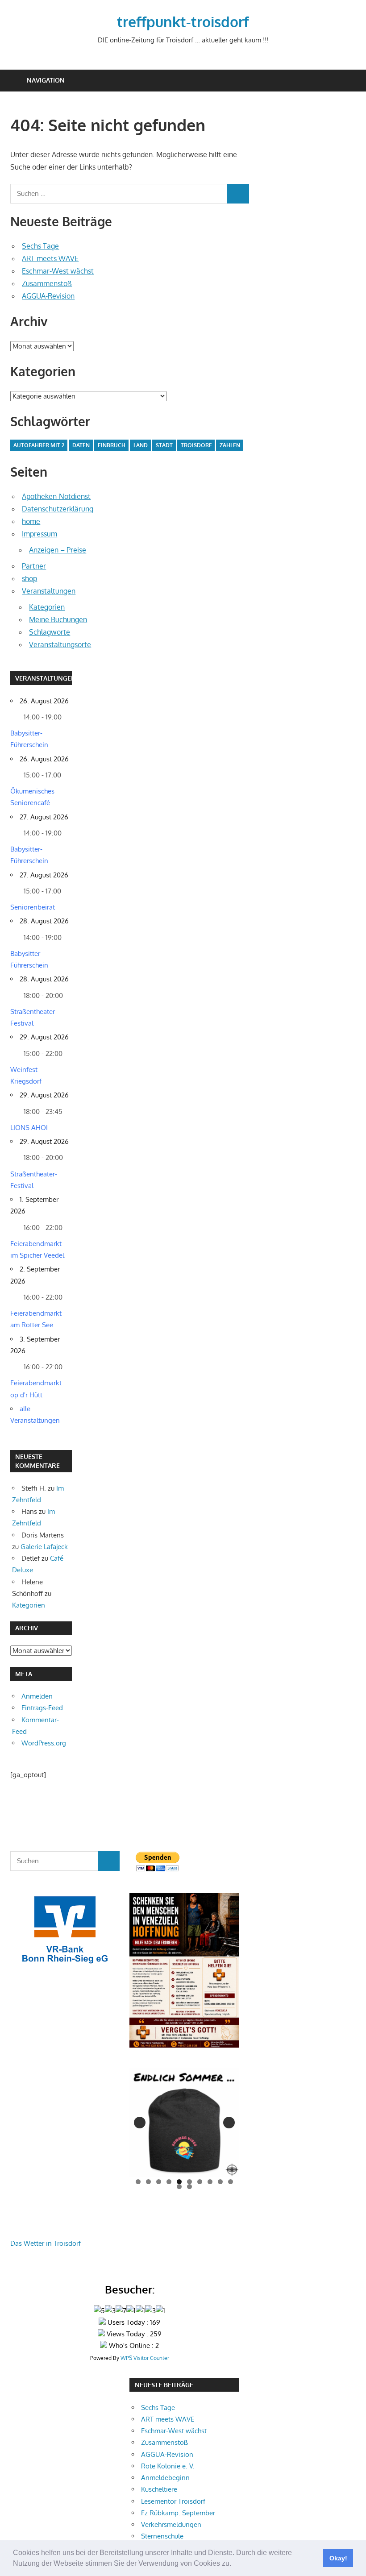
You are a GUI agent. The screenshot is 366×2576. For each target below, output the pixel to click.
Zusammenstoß (47, 283)
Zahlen (230, 445)
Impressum (40, 534)
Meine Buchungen (58, 619)
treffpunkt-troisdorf (183, 22)
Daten (81, 445)
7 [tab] (200, 2182)
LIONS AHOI (29, 1128)
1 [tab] (138, 2182)
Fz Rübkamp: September (178, 2513)
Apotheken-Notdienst (56, 496)
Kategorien (47, 607)
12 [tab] (190, 2187)
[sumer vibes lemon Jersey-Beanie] (184, 2122)
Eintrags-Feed (42, 1708)
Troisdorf (196, 445)
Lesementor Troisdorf (173, 2501)
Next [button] (229, 2123)
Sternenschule (162, 2536)
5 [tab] (179, 2182)
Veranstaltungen (49, 591)
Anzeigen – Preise (58, 550)
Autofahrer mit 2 (39, 445)
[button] (234, 2564)
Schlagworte (50, 632)
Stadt (164, 445)
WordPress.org (44, 1743)
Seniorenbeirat (33, 907)
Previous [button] (140, 2123)
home (31, 521)
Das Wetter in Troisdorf (46, 2243)
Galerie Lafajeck (44, 1547)
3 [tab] (159, 2182)
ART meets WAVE (50, 258)
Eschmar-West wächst (58, 271)
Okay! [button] (338, 2558)
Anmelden (37, 1696)
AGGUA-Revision (48, 296)
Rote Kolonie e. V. (168, 2466)
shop (29, 578)
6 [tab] (189, 2182)
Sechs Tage (40, 246)
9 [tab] (220, 2182)
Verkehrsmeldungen (171, 2524)
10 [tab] (231, 2182)
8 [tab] (210, 2182)
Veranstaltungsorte (60, 644)
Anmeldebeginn (165, 2478)
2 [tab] (148, 2182)
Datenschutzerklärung (58, 509)
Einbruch (112, 445)
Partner (34, 566)
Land (141, 445)
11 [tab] (180, 2187)
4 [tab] (169, 2182)
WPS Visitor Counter (145, 2358)
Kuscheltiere (159, 2489)
